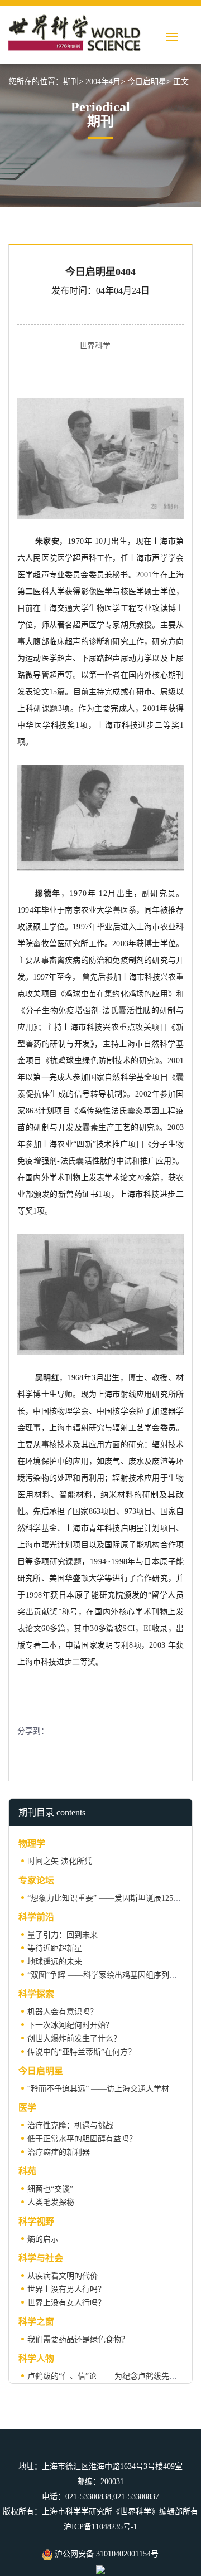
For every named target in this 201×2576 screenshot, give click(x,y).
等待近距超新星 (55, 1948)
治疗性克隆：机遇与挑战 (70, 2125)
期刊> (73, 82)
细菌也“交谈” (50, 2189)
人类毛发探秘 (51, 2202)
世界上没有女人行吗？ (66, 2303)
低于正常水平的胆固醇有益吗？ (82, 2139)
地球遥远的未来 (55, 1962)
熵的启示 (43, 2239)
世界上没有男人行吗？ (66, 2289)
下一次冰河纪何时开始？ (70, 2025)
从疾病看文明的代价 (63, 2276)
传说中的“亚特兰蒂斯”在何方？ (82, 2052)
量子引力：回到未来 (63, 1935)
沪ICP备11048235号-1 (100, 2527)
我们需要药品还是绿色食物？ (78, 2339)
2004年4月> (105, 82)
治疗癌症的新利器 (59, 2152)
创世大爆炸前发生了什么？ (74, 2039)
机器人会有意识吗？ (63, 2012)
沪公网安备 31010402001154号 (106, 2554)
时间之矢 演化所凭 (60, 1861)
